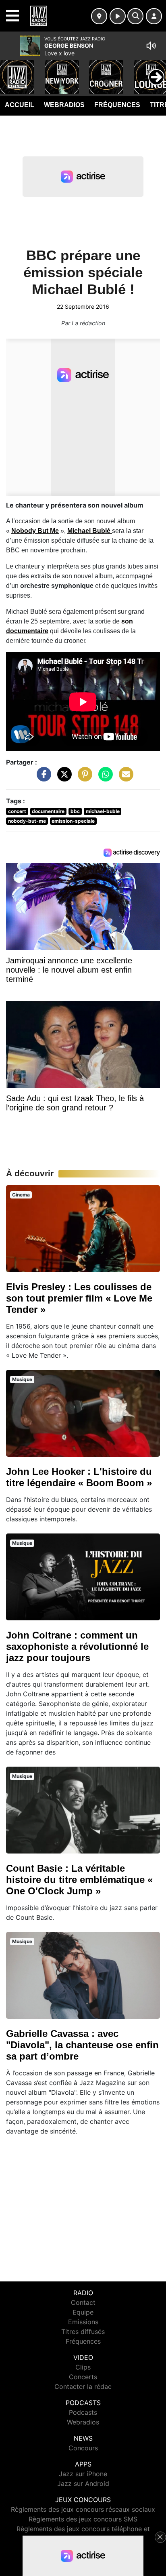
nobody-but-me (27, 821)
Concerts (83, 2377)
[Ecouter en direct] (118, 16)
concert (17, 811)
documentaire (48, 811)
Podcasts (83, 2412)
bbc (75, 811)
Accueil (20, 105)
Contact (83, 2302)
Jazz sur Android (83, 2483)
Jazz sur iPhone (83, 2474)
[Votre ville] (99, 16)
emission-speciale (73, 821)
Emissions (83, 2322)
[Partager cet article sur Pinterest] (83, 778)
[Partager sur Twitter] (62, 778)
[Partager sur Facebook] (42, 778)
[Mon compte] (154, 16)
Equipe (83, 2312)
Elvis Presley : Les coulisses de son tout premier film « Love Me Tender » (79, 1298)
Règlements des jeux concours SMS (83, 2519)
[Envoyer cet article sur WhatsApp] (104, 778)
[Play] (10, 71)
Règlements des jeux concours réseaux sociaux (83, 2509)
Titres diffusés (83, 2332)
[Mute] (151, 46)
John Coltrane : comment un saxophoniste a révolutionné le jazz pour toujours (77, 1646)
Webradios (64, 105)
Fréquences (117, 105)
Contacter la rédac (83, 2386)
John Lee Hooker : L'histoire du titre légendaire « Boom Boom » (79, 1477)
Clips (83, 2367)
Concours (83, 2448)
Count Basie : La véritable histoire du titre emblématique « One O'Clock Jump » (79, 1880)
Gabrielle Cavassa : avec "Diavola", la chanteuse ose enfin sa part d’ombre (82, 2045)
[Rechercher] (135, 16)
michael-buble (103, 811)
